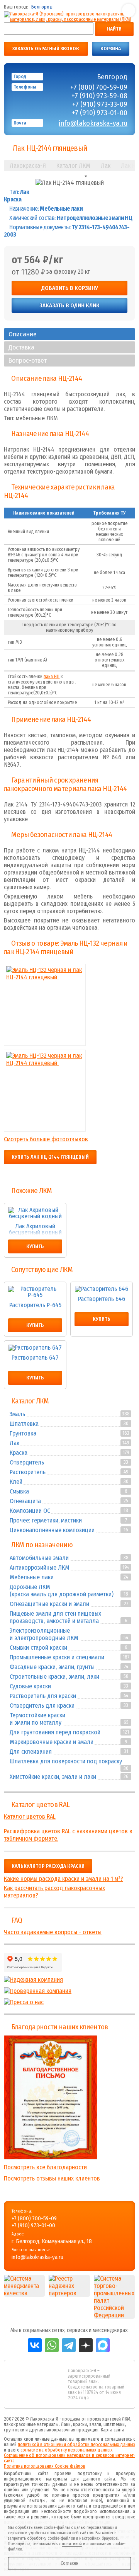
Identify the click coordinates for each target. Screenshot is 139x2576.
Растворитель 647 (35, 1358)
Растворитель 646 (102, 1299)
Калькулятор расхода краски (48, 1866)
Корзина (111, 49)
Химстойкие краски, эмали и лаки (53, 1777)
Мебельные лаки (32, 1577)
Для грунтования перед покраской (55, 1732)
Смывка (19, 1491)
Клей (16, 1482)
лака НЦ (52, 677)
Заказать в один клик (69, 305)
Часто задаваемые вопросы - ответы (53, 1932)
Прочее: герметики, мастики (46, 1520)
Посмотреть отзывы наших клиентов (52, 2178)
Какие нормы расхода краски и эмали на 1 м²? (64, 1879)
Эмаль (17, 1414)
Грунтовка (23, 1433)
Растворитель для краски (43, 1696)
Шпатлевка (24, 1424)
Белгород (42, 7)
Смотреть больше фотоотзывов (46, 1139)
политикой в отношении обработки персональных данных (76, 2445)
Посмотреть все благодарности (45, 2167)
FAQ (17, 1920)
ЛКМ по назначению (42, 1545)
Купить (35, 1246)
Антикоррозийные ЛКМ (40, 1568)
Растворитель (28, 1472)
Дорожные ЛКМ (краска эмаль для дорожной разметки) (62, 1591)
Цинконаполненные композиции (52, 1530)
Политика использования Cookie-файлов (45, 2466)
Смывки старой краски (38, 1648)
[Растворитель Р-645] (35, 1292)
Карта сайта (113, 2430)
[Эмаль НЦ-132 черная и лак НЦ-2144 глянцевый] (45, 968)
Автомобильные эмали (39, 1558)
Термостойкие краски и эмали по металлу (37, 1719)
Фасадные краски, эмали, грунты (52, 1667)
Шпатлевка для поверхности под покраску (66, 1761)
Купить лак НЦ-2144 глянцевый (50, 1157)
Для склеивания (31, 1752)
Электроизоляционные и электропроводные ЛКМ (44, 1634)
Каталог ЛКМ (30, 1401)
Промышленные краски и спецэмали (57, 1657)
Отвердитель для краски (42, 1706)
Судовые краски (30, 1686)
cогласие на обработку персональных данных (66, 2450)
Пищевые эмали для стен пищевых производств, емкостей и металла (55, 1617)
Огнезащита (25, 1501)
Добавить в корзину (70, 288)
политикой (72, 2544)
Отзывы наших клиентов (51, 2097)
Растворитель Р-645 (35, 1305)
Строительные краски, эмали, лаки (54, 1677)
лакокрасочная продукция (71, 2430)
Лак (14, 1443)
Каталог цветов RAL (40, 1805)
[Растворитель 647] (35, 1348)
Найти (114, 29)
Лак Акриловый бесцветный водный (35, 1229)
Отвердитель (27, 1462)
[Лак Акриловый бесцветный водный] (35, 1213)
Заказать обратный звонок (46, 49)
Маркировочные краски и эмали (52, 1742)
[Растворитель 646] (102, 1289)
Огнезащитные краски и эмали (49, 1604)
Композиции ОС (30, 1511)
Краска (19, 1453)
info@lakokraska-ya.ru (93, 123)
